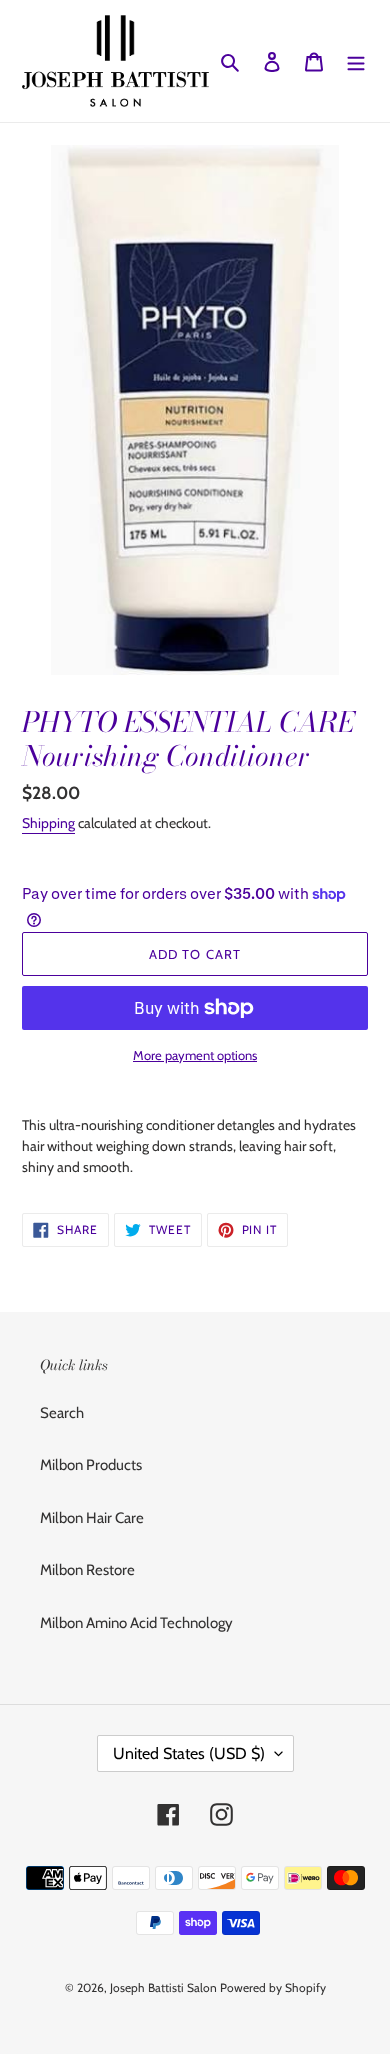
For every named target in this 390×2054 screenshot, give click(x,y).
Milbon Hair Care (92, 1518)
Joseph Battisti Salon (163, 1987)
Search (62, 1413)
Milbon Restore (87, 1570)
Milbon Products (91, 1465)
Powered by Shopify (273, 1987)
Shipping (48, 823)
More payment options (195, 1055)
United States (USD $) (189, 1753)
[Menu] (356, 61)
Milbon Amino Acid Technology (136, 1623)
